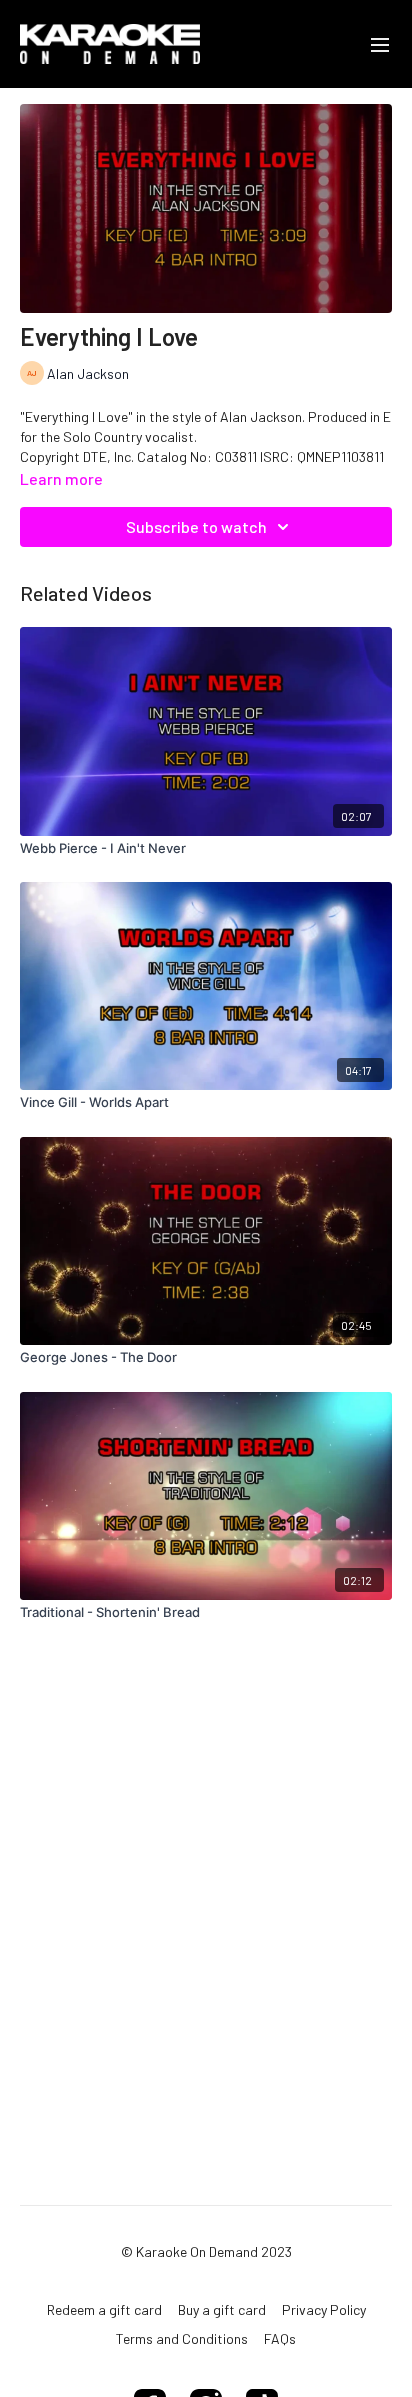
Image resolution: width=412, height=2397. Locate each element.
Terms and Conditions (182, 2338)
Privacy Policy (324, 2309)
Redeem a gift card (104, 2309)
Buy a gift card (222, 2309)
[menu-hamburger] (380, 44)
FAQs (280, 2338)
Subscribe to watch (196, 526)
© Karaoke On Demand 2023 (206, 2252)
